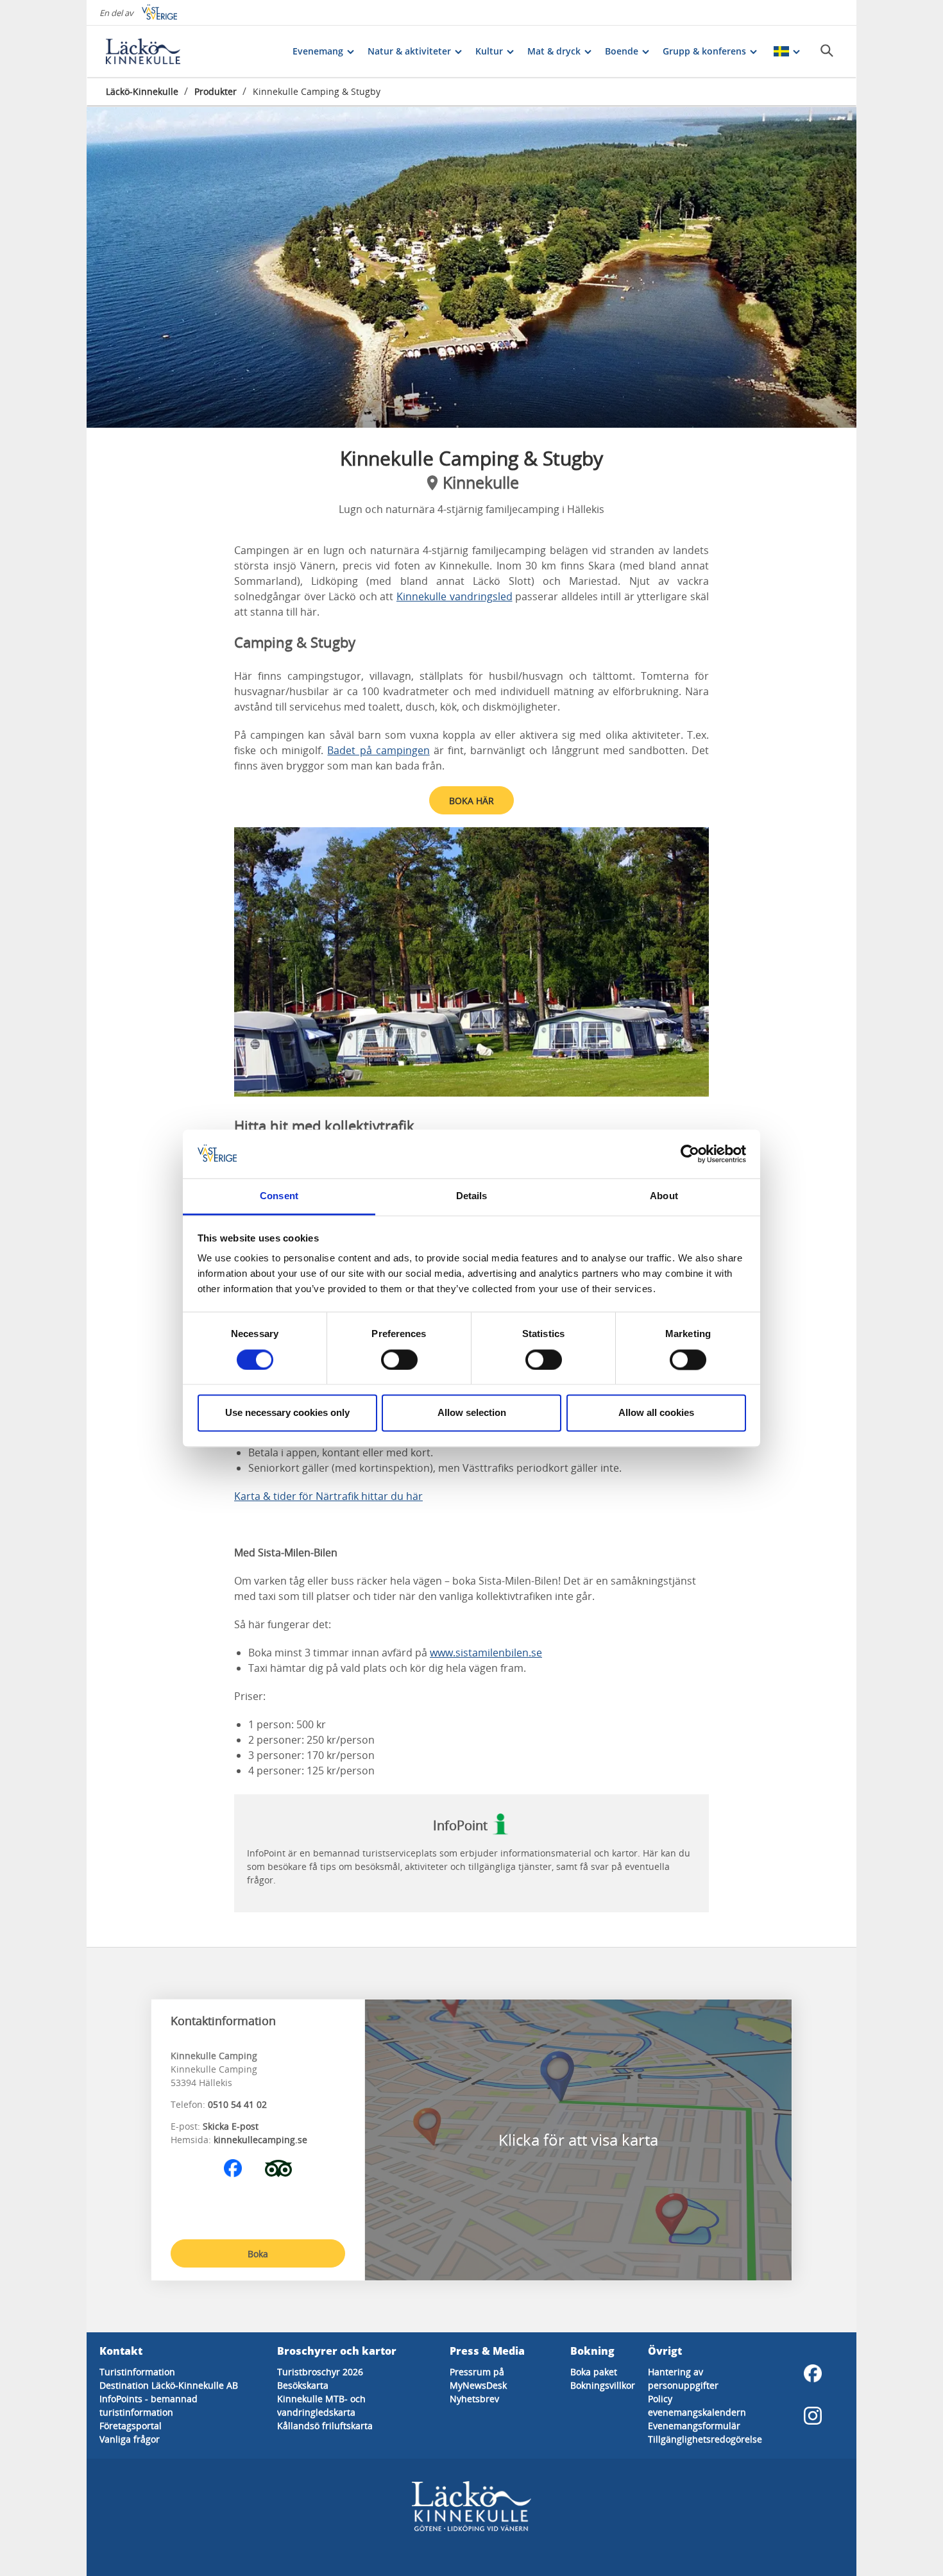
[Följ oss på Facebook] (233, 2168)
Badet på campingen (378, 750)
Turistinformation (137, 2372)
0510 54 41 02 (237, 2104)
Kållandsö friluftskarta (325, 2426)
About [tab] (664, 1196)
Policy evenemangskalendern (697, 2405)
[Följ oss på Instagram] (813, 2416)
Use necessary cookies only (287, 1413)
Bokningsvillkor (603, 2385)
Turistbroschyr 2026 (320, 2372)
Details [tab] (472, 1196)
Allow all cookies (656, 1413)
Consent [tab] (279, 1196)
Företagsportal (131, 2426)
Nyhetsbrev (474, 2399)
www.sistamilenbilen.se (486, 1653)
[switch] (399, 1360)
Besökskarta (303, 2385)
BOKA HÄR (471, 801)
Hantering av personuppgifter (683, 2378)
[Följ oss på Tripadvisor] (278, 2168)
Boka (258, 2254)
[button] (471, 267)
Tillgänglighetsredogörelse (705, 2439)
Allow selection (472, 1413)
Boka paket (594, 2372)
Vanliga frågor (130, 2439)
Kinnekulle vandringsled (455, 596)
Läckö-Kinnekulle (142, 91)
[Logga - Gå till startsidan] (151, 51)
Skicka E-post (231, 2126)
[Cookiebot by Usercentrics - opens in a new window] (690, 1154)
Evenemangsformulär (694, 2426)
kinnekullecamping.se (260, 2140)
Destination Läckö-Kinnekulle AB (169, 2385)
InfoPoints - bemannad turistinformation (149, 2405)
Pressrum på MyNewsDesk (478, 2378)
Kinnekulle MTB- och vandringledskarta (321, 2405)
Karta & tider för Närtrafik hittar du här (328, 1496)
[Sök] (827, 51)
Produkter (216, 91)
